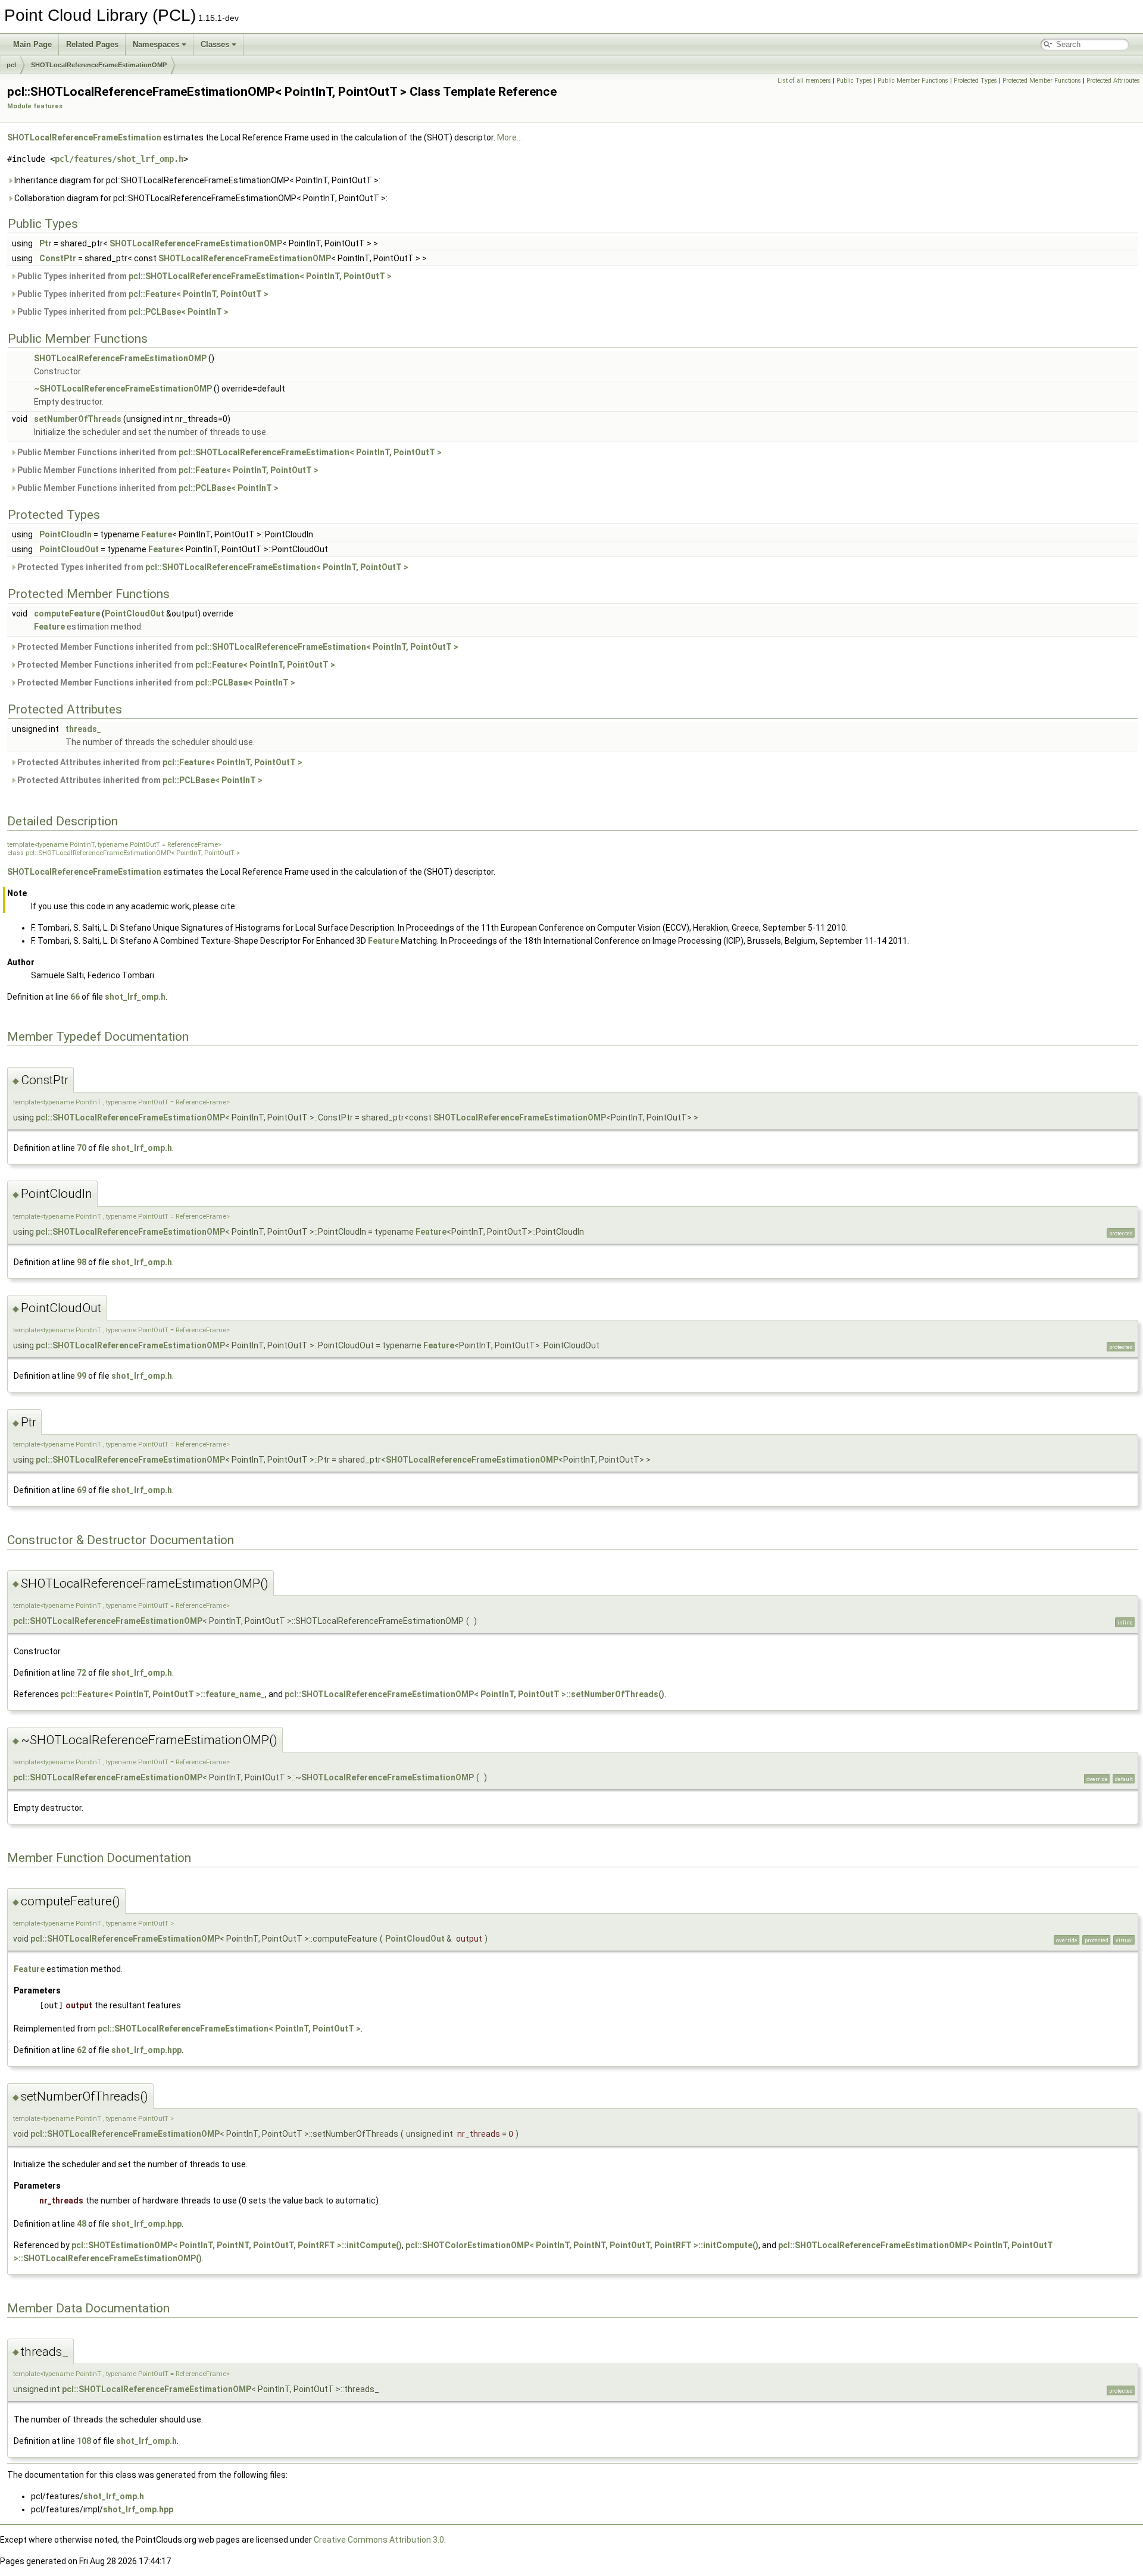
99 (82, 1376)
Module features (35, 106)
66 (75, 997)
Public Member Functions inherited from (229, 452)
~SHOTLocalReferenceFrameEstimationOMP (123, 389)
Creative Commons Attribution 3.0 (379, 2540)
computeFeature (67, 614)
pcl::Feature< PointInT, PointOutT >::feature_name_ (163, 1694)
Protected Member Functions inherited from (237, 647)
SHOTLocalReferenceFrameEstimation (84, 137)
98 (82, 1262)
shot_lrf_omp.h (135, 997)
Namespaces (156, 44)
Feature (157, 534)
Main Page (32, 44)
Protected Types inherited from (212, 567)
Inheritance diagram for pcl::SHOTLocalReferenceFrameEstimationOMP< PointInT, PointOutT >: (196, 180)
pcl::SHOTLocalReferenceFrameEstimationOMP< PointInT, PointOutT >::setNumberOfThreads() (474, 1694)
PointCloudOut (69, 549)
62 (82, 2050)
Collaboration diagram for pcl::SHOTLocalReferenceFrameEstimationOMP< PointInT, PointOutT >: (200, 198)
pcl (11, 65)
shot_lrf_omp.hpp (146, 2050)
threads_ (83, 729)
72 (82, 1673)
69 (82, 1490)
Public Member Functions (913, 81)
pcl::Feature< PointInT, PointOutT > (199, 294)
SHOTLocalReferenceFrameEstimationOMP (99, 65)
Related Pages (92, 44)
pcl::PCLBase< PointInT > (179, 312)
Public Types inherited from (204, 276)
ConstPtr (58, 258)
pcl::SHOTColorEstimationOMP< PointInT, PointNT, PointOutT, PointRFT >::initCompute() (582, 2245)
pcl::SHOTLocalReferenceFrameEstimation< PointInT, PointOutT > (260, 276)
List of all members (804, 81)
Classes (215, 44)
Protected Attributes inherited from (159, 762)
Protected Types (975, 81)
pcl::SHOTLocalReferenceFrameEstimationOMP (130, 1118)
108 (84, 2441)
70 (82, 1148)
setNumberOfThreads (78, 419)
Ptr (46, 243)
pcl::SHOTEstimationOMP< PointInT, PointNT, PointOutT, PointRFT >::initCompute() (237, 2245)
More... (510, 137)
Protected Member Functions (1042, 81)
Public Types (854, 81)
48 (82, 2224)
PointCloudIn (65, 534)
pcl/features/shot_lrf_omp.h (119, 159)
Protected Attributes (1113, 81)
